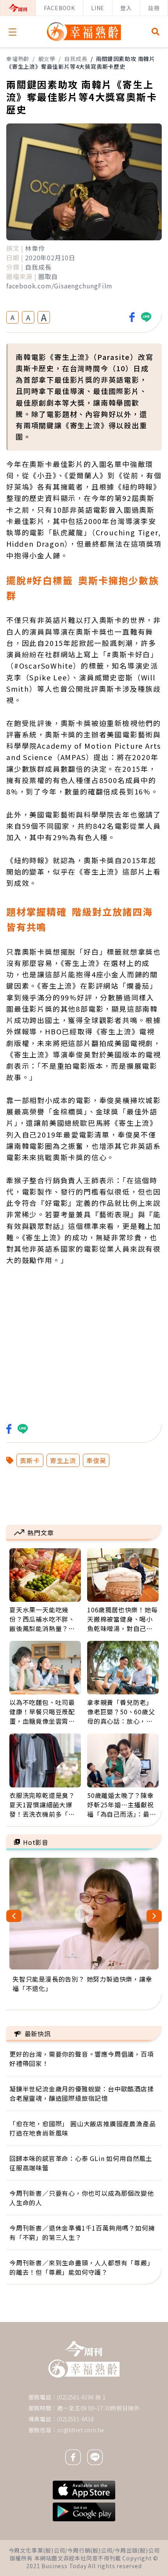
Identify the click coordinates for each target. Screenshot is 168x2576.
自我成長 (76, 59)
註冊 (154, 8)
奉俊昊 (96, 1460)
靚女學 (47, 59)
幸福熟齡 (18, 59)
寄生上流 (63, 1460)
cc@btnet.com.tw (81, 2430)
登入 (126, 8)
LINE (98, 8)
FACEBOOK (59, 8)
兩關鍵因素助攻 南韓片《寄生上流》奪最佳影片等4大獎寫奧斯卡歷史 (81, 63)
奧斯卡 (30, 1460)
